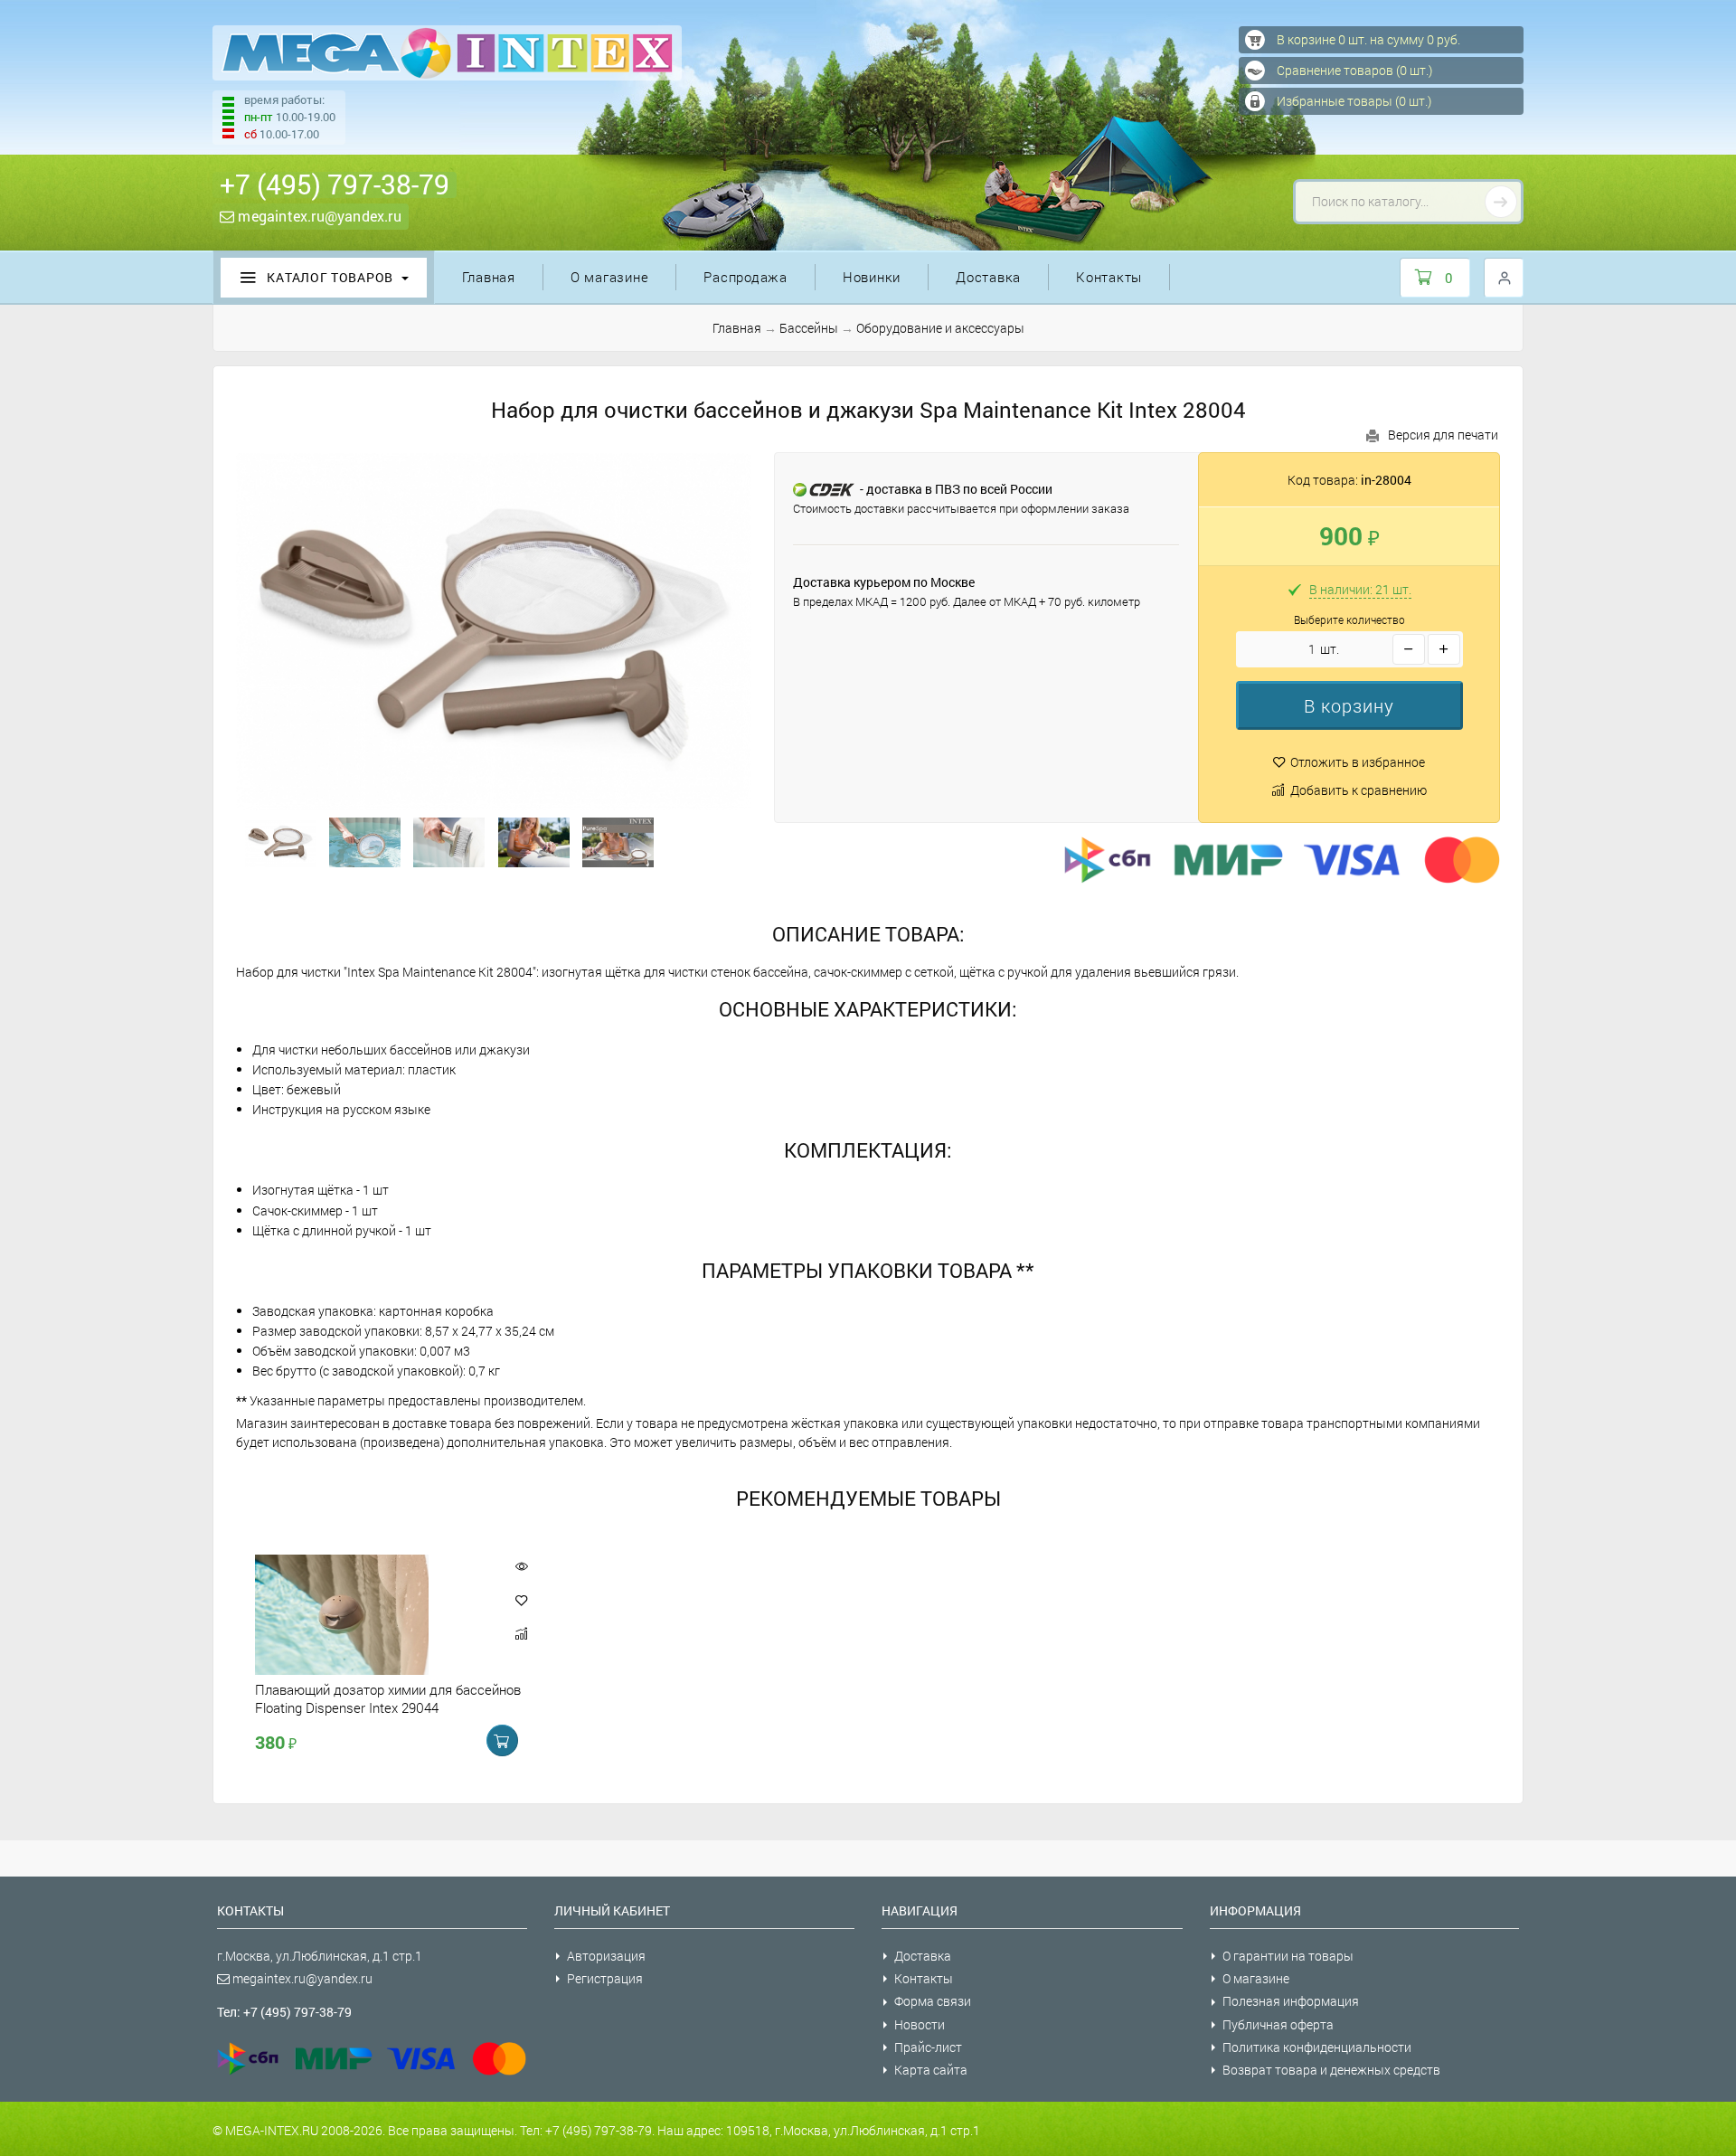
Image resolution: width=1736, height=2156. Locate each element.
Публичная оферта (1278, 2024)
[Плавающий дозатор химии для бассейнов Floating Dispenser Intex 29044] (373, 1615)
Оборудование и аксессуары (940, 328)
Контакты (1109, 277)
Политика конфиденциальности (1317, 2047)
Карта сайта (931, 2070)
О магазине (610, 277)
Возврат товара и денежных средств (1331, 2070)
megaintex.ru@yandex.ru (318, 216)
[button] (1349, 705)
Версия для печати (1443, 435)
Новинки (872, 277)
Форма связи (933, 2001)
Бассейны (809, 328)
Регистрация (605, 1978)
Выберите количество (1349, 620)
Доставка (988, 277)
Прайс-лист (928, 2047)
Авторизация (606, 1956)
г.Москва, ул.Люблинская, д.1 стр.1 (320, 1956)
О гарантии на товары (1288, 1956)
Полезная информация (1291, 2001)
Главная (489, 277)
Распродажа (745, 277)
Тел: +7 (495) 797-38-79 (284, 2012)
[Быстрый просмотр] (521, 1566)
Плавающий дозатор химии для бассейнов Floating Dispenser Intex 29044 (388, 1698)
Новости (920, 2024)
